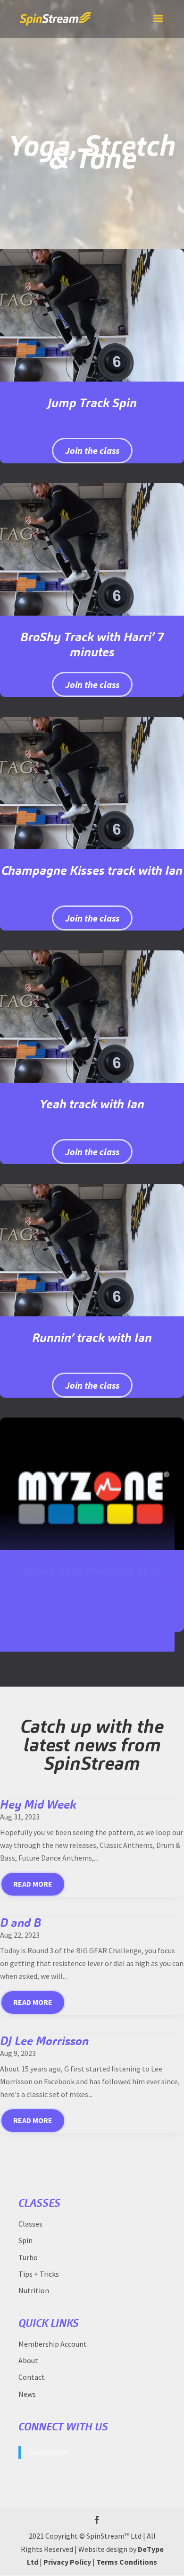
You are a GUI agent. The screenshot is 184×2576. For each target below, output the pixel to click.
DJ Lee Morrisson (44, 2041)
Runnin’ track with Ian (92, 1337)
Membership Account (53, 2344)
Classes (30, 2224)
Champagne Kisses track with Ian (92, 870)
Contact (32, 2377)
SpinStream (49, 2452)
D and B (21, 1923)
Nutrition (34, 2290)
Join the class (92, 450)
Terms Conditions (127, 2562)
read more (33, 1884)
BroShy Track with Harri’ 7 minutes (92, 644)
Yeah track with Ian (92, 1104)
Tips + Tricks (39, 2274)
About (28, 2360)
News (27, 2394)
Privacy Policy (67, 2562)
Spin (25, 2240)
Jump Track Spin (92, 403)
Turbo (28, 2257)
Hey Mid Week (38, 1804)
